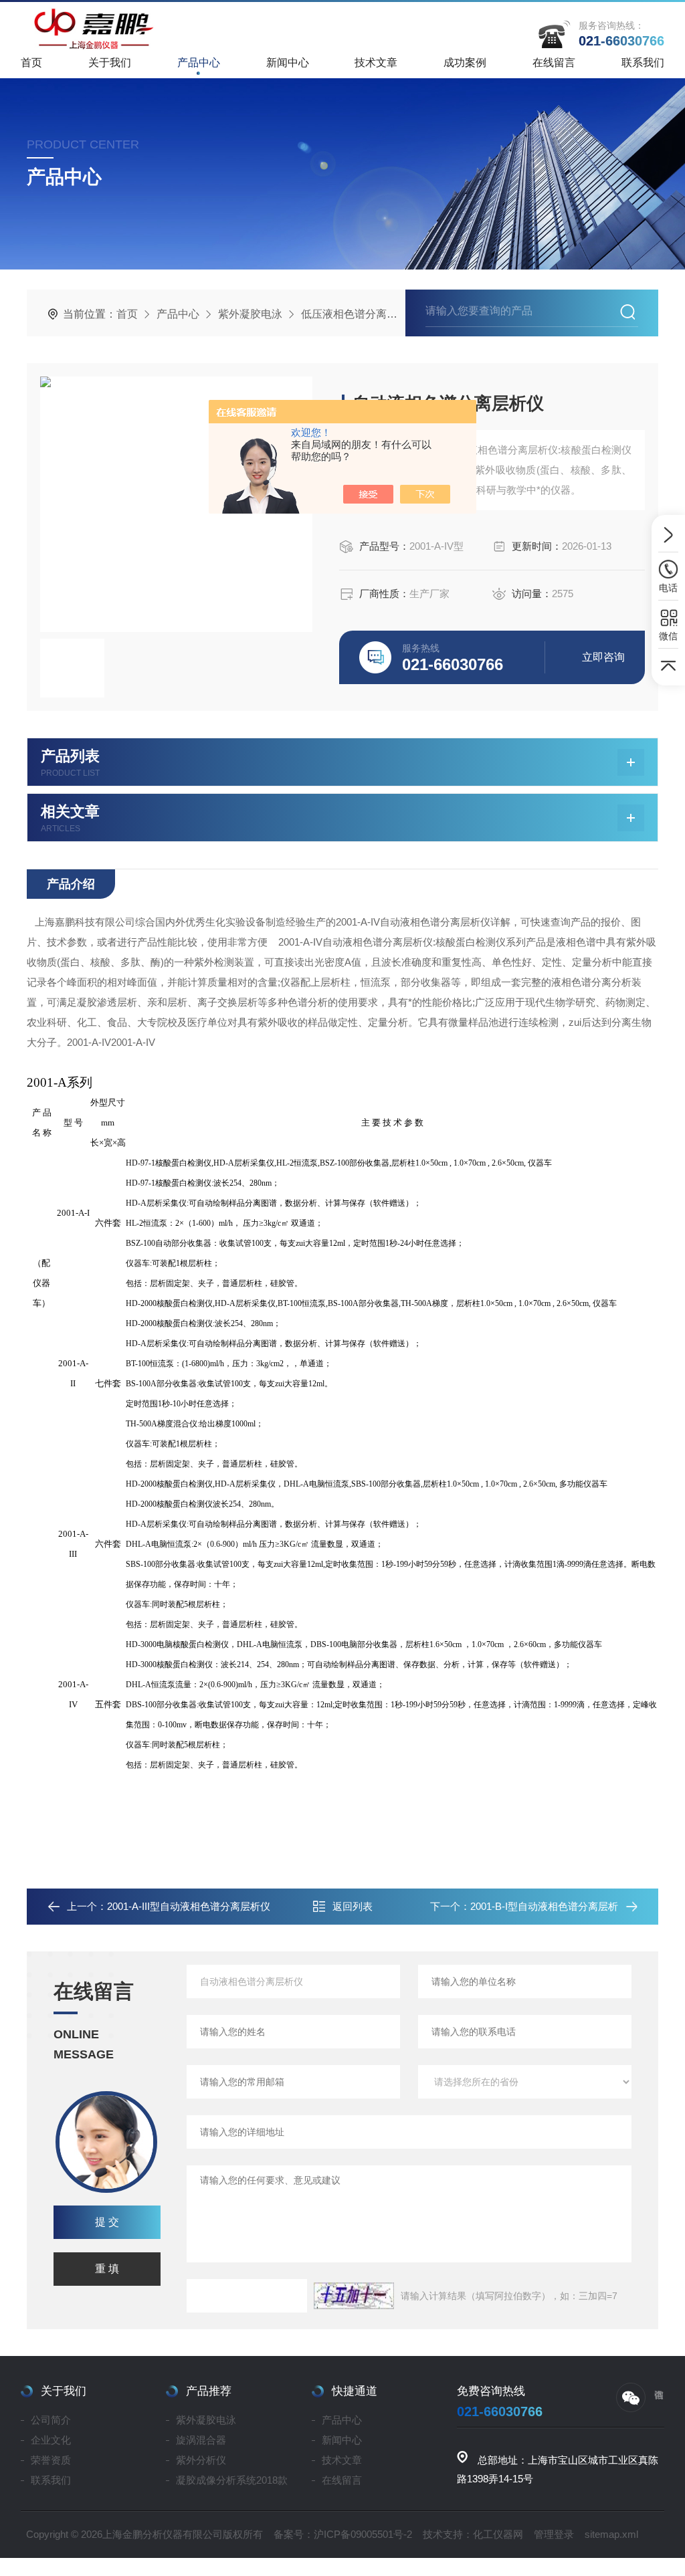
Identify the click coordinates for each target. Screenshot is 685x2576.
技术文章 (376, 63)
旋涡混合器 (201, 2440)
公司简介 (51, 2420)
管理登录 (554, 2534)
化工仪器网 (498, 2534)
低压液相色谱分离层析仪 (360, 314)
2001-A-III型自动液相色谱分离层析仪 (189, 1906)
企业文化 (51, 2440)
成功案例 (465, 63)
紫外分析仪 (201, 2460)
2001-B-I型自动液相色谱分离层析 (544, 1906)
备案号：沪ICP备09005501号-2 (343, 2534)
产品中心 (199, 63)
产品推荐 (209, 2391)
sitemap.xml (611, 2534)
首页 (31, 63)
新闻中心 (288, 63)
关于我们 (110, 63)
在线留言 (554, 63)
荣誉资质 (51, 2460)
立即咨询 (603, 657)
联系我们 (643, 63)
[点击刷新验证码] (354, 2296)
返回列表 (353, 1906)
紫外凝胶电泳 (250, 314)
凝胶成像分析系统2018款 (232, 2480)
